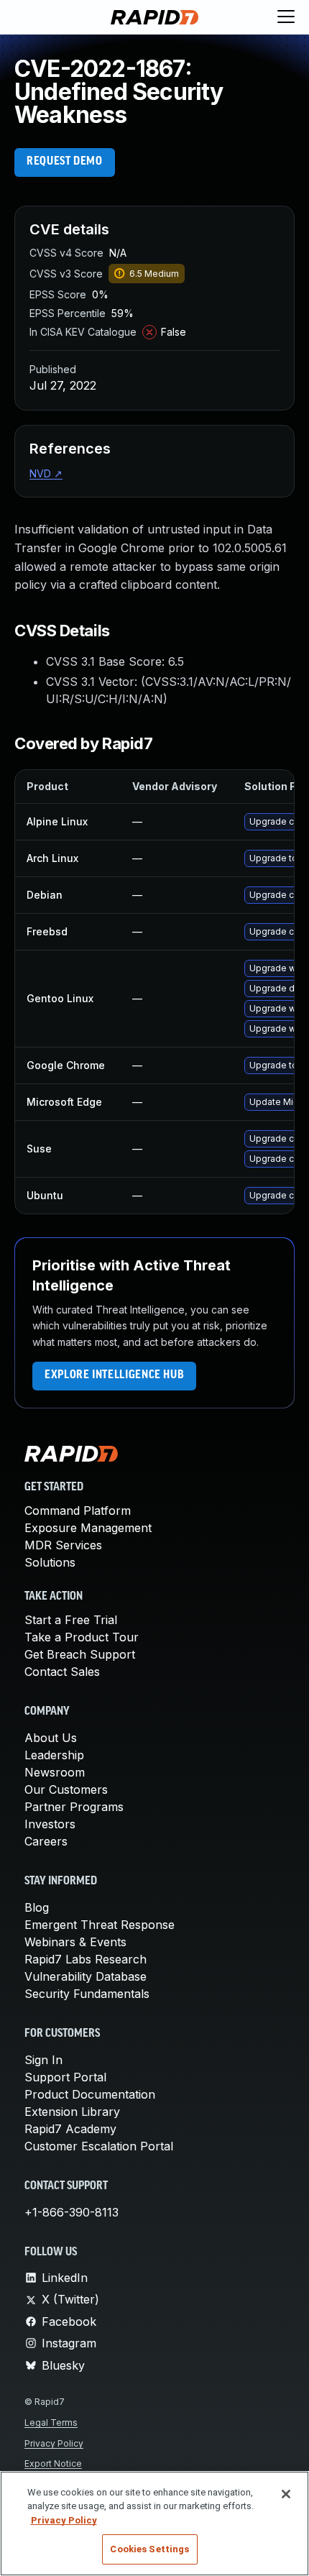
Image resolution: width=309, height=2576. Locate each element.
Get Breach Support (80, 1654)
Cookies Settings (149, 2549)
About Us (51, 1738)
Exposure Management (88, 1528)
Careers (46, 1841)
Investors (50, 1824)
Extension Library (72, 2112)
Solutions (50, 1562)
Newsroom (55, 1772)
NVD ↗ (46, 473)
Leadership (54, 1755)
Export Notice (53, 2463)
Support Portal (65, 2077)
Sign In (43, 2060)
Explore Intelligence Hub (114, 1375)
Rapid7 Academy (70, 2129)
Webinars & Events (75, 1942)
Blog (37, 1907)
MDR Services (63, 1545)
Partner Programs (74, 1807)
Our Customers (66, 1789)
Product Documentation (90, 2094)
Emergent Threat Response (100, 1925)
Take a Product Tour (82, 1637)
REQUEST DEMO (65, 162)
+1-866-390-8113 (72, 2212)
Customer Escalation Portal (99, 2146)
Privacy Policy (54, 2443)
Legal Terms (51, 2423)
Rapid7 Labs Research (86, 1959)
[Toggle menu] (286, 17)
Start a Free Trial (71, 1620)
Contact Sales (62, 1672)
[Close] (286, 2494)
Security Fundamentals (87, 1994)
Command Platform (78, 1511)
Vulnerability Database (86, 1976)
